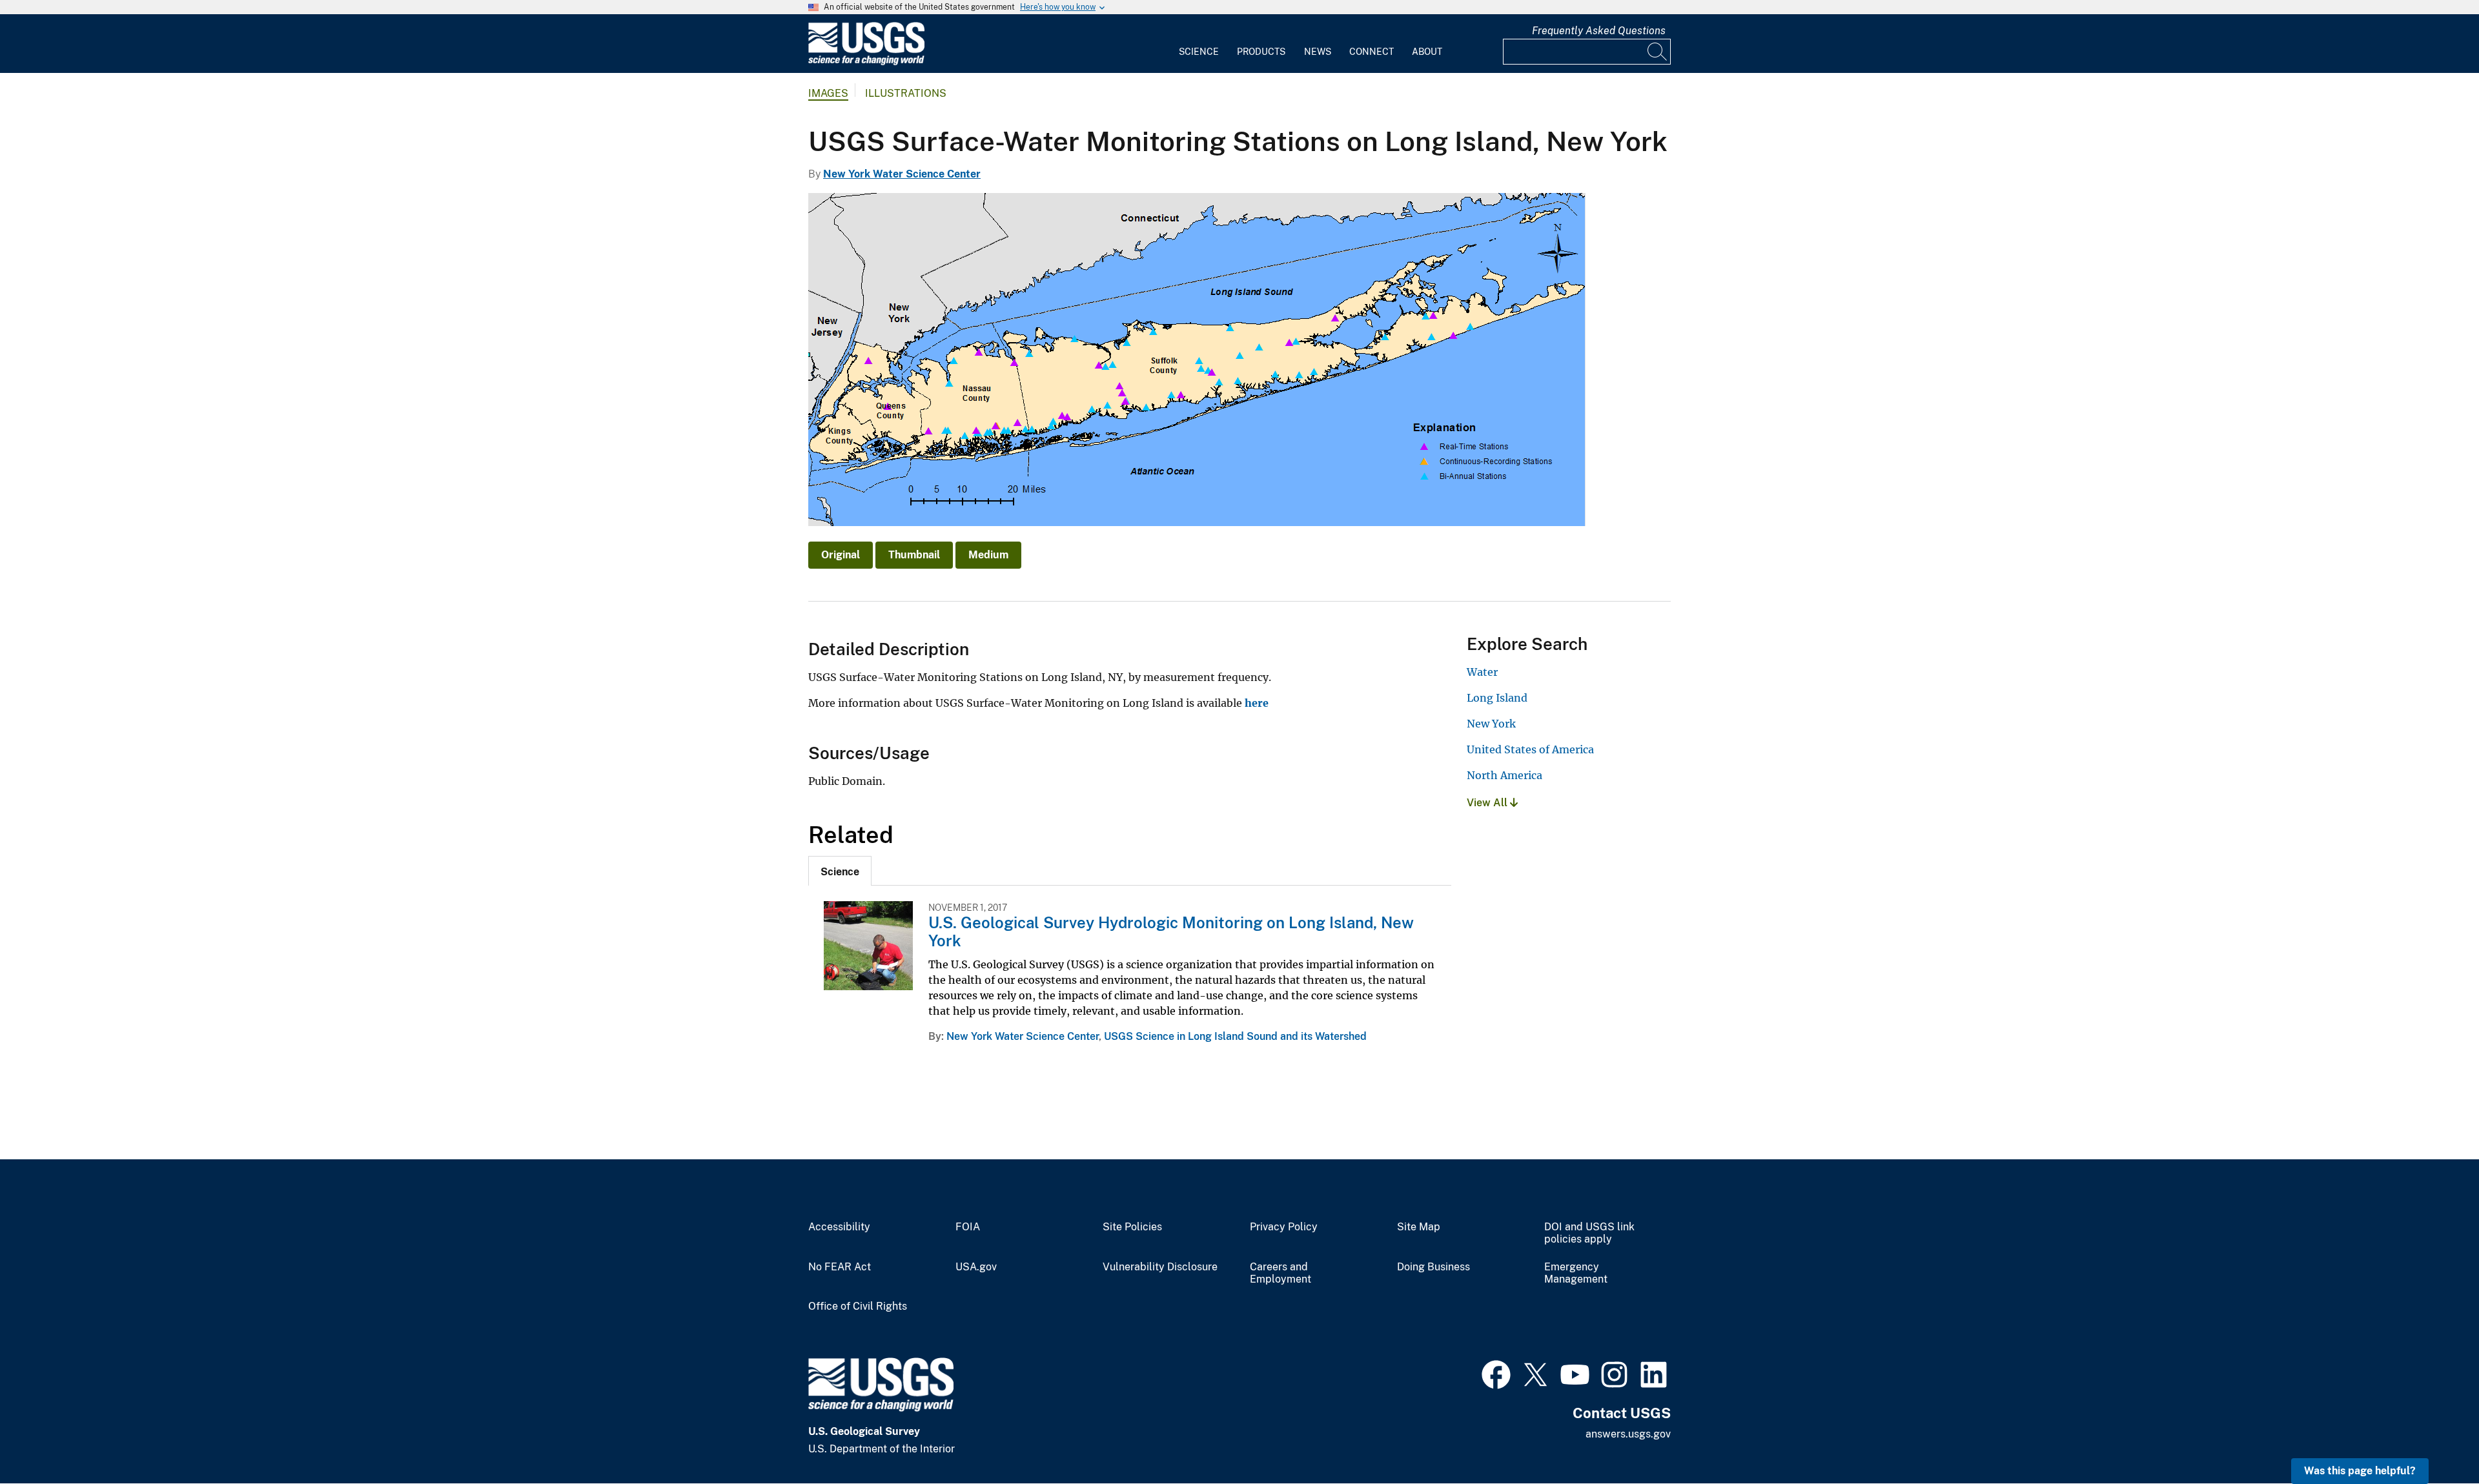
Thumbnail (914, 555)
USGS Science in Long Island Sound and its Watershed (1235, 1036)
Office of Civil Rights (858, 1306)
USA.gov (976, 1267)
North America (1505, 775)
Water (1482, 672)
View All (1488, 803)
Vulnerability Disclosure (1160, 1267)
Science (1199, 52)
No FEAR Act (840, 1267)
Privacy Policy (1284, 1227)
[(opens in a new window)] (1496, 1373)
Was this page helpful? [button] (2360, 1471)
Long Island (1497, 698)
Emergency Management (1576, 1273)
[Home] (866, 62)
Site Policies (1132, 1227)
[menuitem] (1199, 44)
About (1427, 52)
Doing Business (1433, 1267)
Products (1261, 52)
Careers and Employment (1280, 1273)
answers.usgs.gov (1628, 1434)
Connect (1372, 52)
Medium (988, 555)
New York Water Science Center (902, 174)
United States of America (1530, 749)
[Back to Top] (2432, 1437)
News (1318, 52)
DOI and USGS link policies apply (1589, 1233)
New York (1491, 724)
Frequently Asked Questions (1599, 31)
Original (841, 555)
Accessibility (839, 1227)
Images (828, 93)
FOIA (968, 1227)
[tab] (840, 871)
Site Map (1419, 1227)
